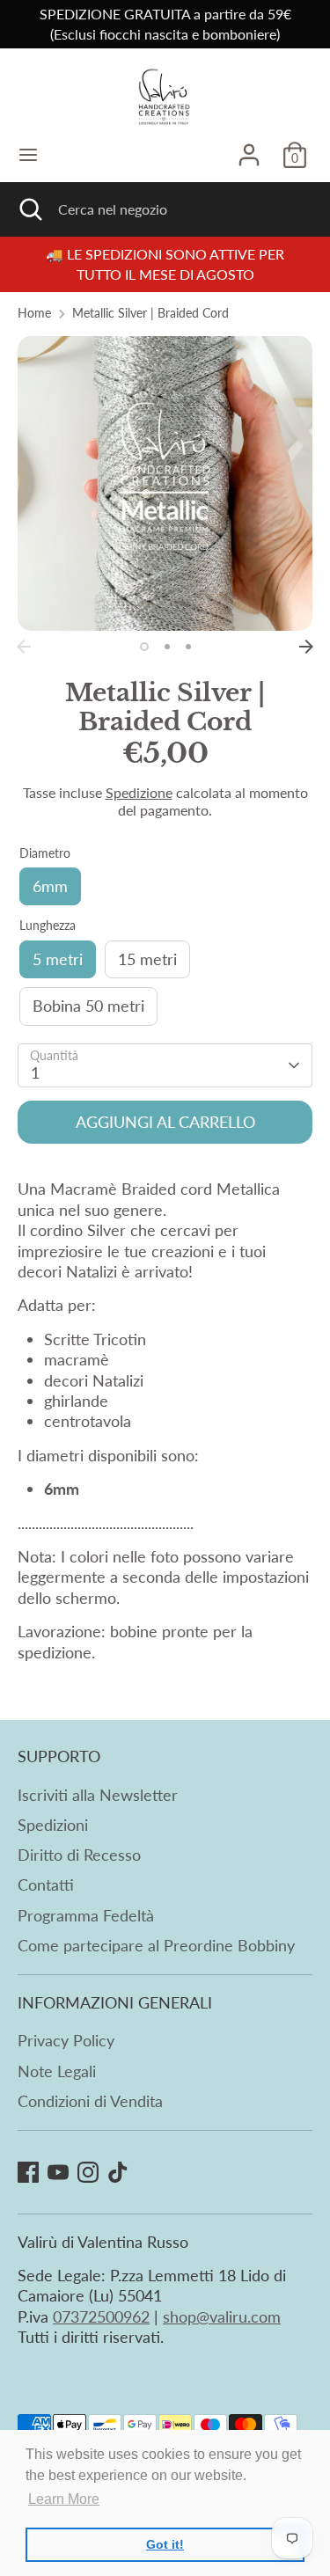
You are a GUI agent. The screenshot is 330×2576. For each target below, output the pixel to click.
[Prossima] (306, 647)
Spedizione (139, 792)
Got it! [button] (165, 2544)
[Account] (249, 147)
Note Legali (57, 2071)
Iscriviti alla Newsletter (98, 1795)
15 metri (147, 959)
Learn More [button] (64, 2499)
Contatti (46, 1884)
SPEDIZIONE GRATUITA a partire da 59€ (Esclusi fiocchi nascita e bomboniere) (165, 24)
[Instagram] (88, 2172)
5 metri (58, 959)
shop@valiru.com (222, 2316)
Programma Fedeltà (86, 1915)
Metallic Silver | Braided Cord (150, 313)
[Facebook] (28, 2172)
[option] (165, 483)
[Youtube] (58, 2172)
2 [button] (167, 647)
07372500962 (101, 2316)
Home (34, 313)
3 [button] (188, 647)
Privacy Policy (66, 2040)
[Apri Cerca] (29, 209)
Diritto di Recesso (79, 1855)
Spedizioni (53, 1825)
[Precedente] (24, 647)
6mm (50, 886)
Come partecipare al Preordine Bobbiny (156, 1945)
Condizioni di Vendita (90, 2101)
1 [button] (144, 647)
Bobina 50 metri (88, 1006)
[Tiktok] (118, 2172)
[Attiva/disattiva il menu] (28, 154)
